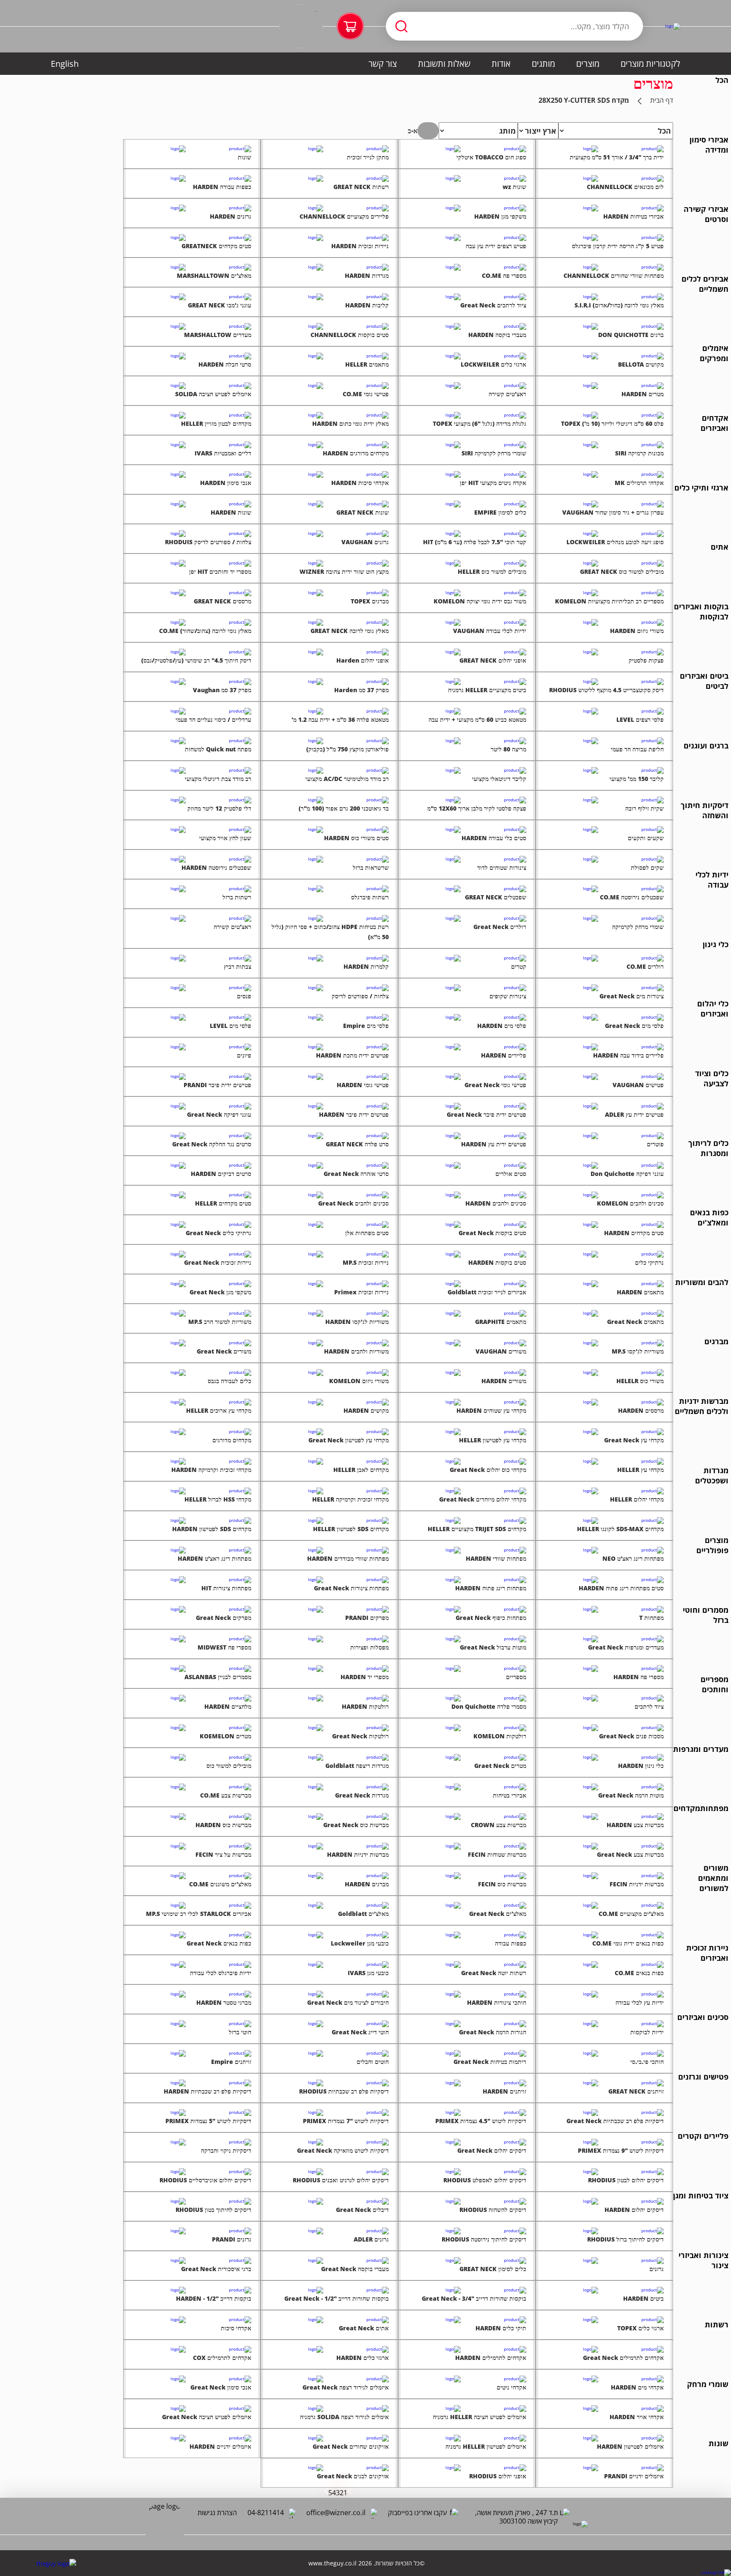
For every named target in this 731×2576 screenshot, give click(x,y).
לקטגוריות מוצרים (650, 64)
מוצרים (588, 64)
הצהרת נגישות (217, 2513)
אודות (501, 64)
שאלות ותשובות (444, 64)
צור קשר (383, 64)
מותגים (543, 64)
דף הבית (662, 100)
